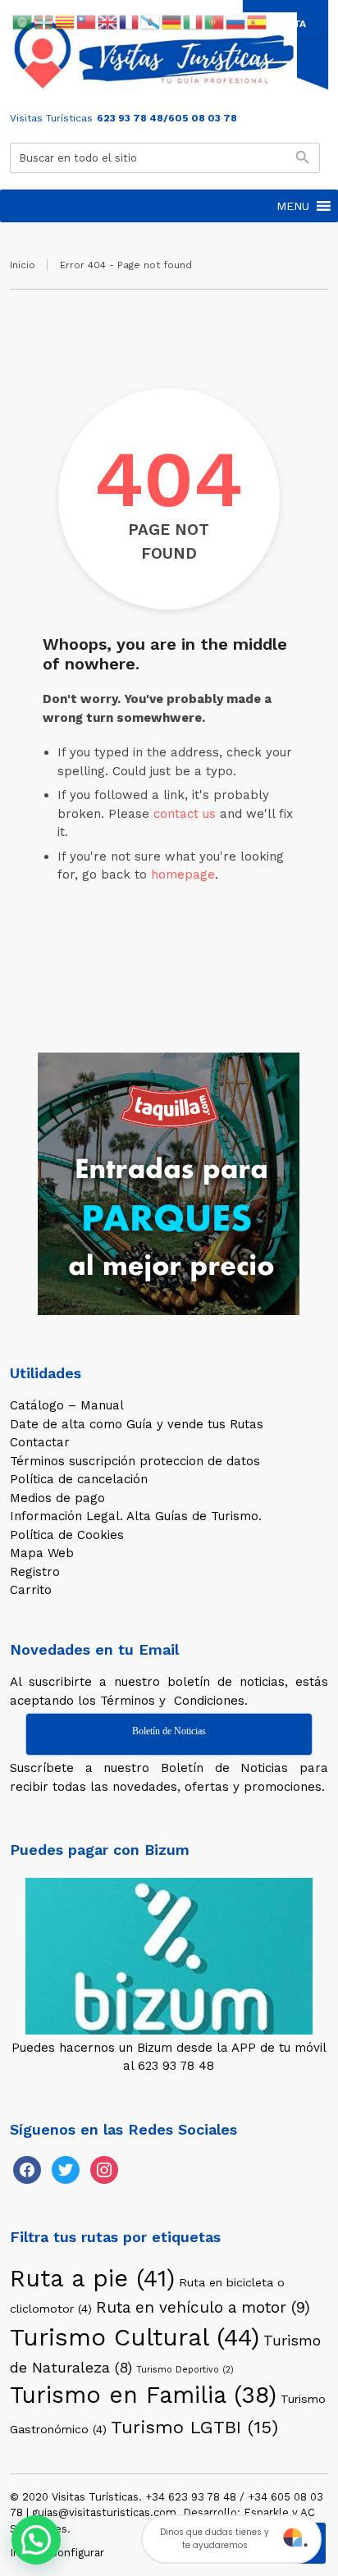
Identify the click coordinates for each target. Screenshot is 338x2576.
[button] (293, 206)
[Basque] (44, 21)
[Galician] (151, 21)
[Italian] (194, 21)
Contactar (40, 1442)
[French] (130, 21)
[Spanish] (258, 21)
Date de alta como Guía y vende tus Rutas (137, 1424)
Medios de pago (57, 1498)
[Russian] (236, 21)
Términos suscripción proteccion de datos (135, 1461)
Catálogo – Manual (67, 1405)
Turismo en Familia (143, 2395)
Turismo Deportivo (185, 2370)
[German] (172, 21)
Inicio (23, 265)
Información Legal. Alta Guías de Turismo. (136, 1516)
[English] (108, 21)
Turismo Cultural (135, 2337)
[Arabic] (23, 21)
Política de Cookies (67, 1535)
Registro (35, 1572)
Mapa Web (42, 1553)
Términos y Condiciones (172, 1701)
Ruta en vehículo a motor (203, 2307)
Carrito (31, 1590)
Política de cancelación (79, 1479)
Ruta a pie (92, 2278)
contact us (185, 814)
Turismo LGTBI (194, 2427)
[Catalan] (66, 21)
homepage (183, 875)
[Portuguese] (215, 21)
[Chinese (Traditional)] (87, 21)
